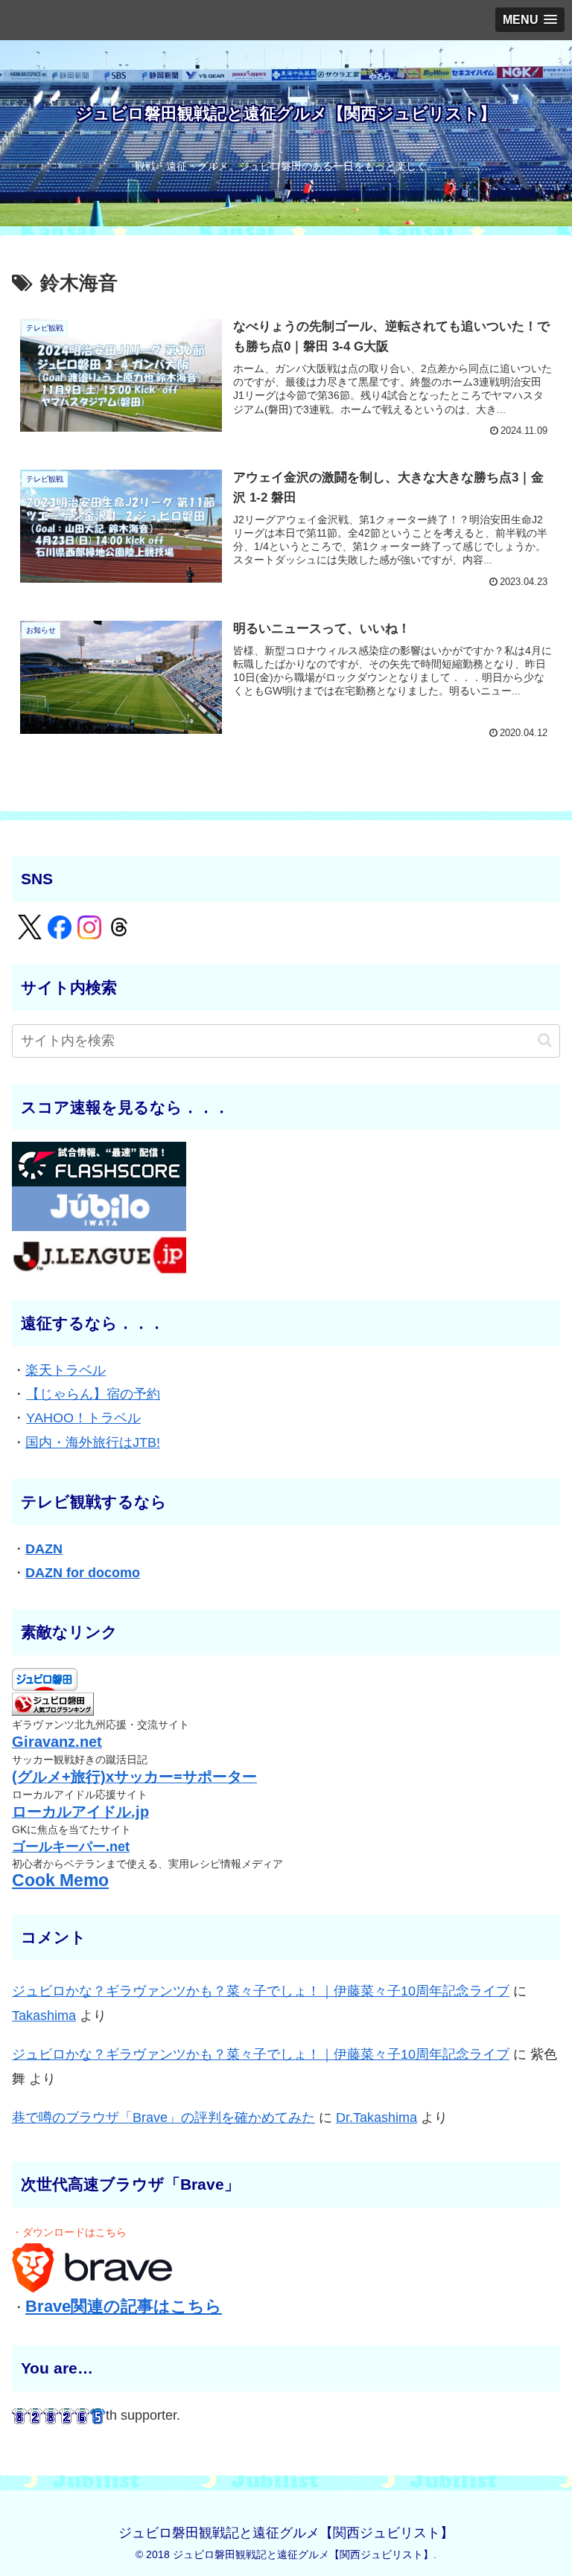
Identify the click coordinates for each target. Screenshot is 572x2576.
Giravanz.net (57, 1742)
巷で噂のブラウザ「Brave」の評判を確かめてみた (163, 2118)
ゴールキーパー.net (71, 1847)
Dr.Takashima (376, 2118)
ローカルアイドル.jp (80, 1812)
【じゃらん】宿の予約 (93, 1394)
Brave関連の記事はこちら (124, 2306)
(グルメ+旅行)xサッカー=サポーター (134, 1777)
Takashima (44, 2016)
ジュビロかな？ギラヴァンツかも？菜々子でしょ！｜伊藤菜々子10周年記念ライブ (261, 1991)
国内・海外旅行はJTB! (93, 1442)
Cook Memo (60, 1880)
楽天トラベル (66, 1370)
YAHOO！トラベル (83, 1418)
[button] (545, 1040)
